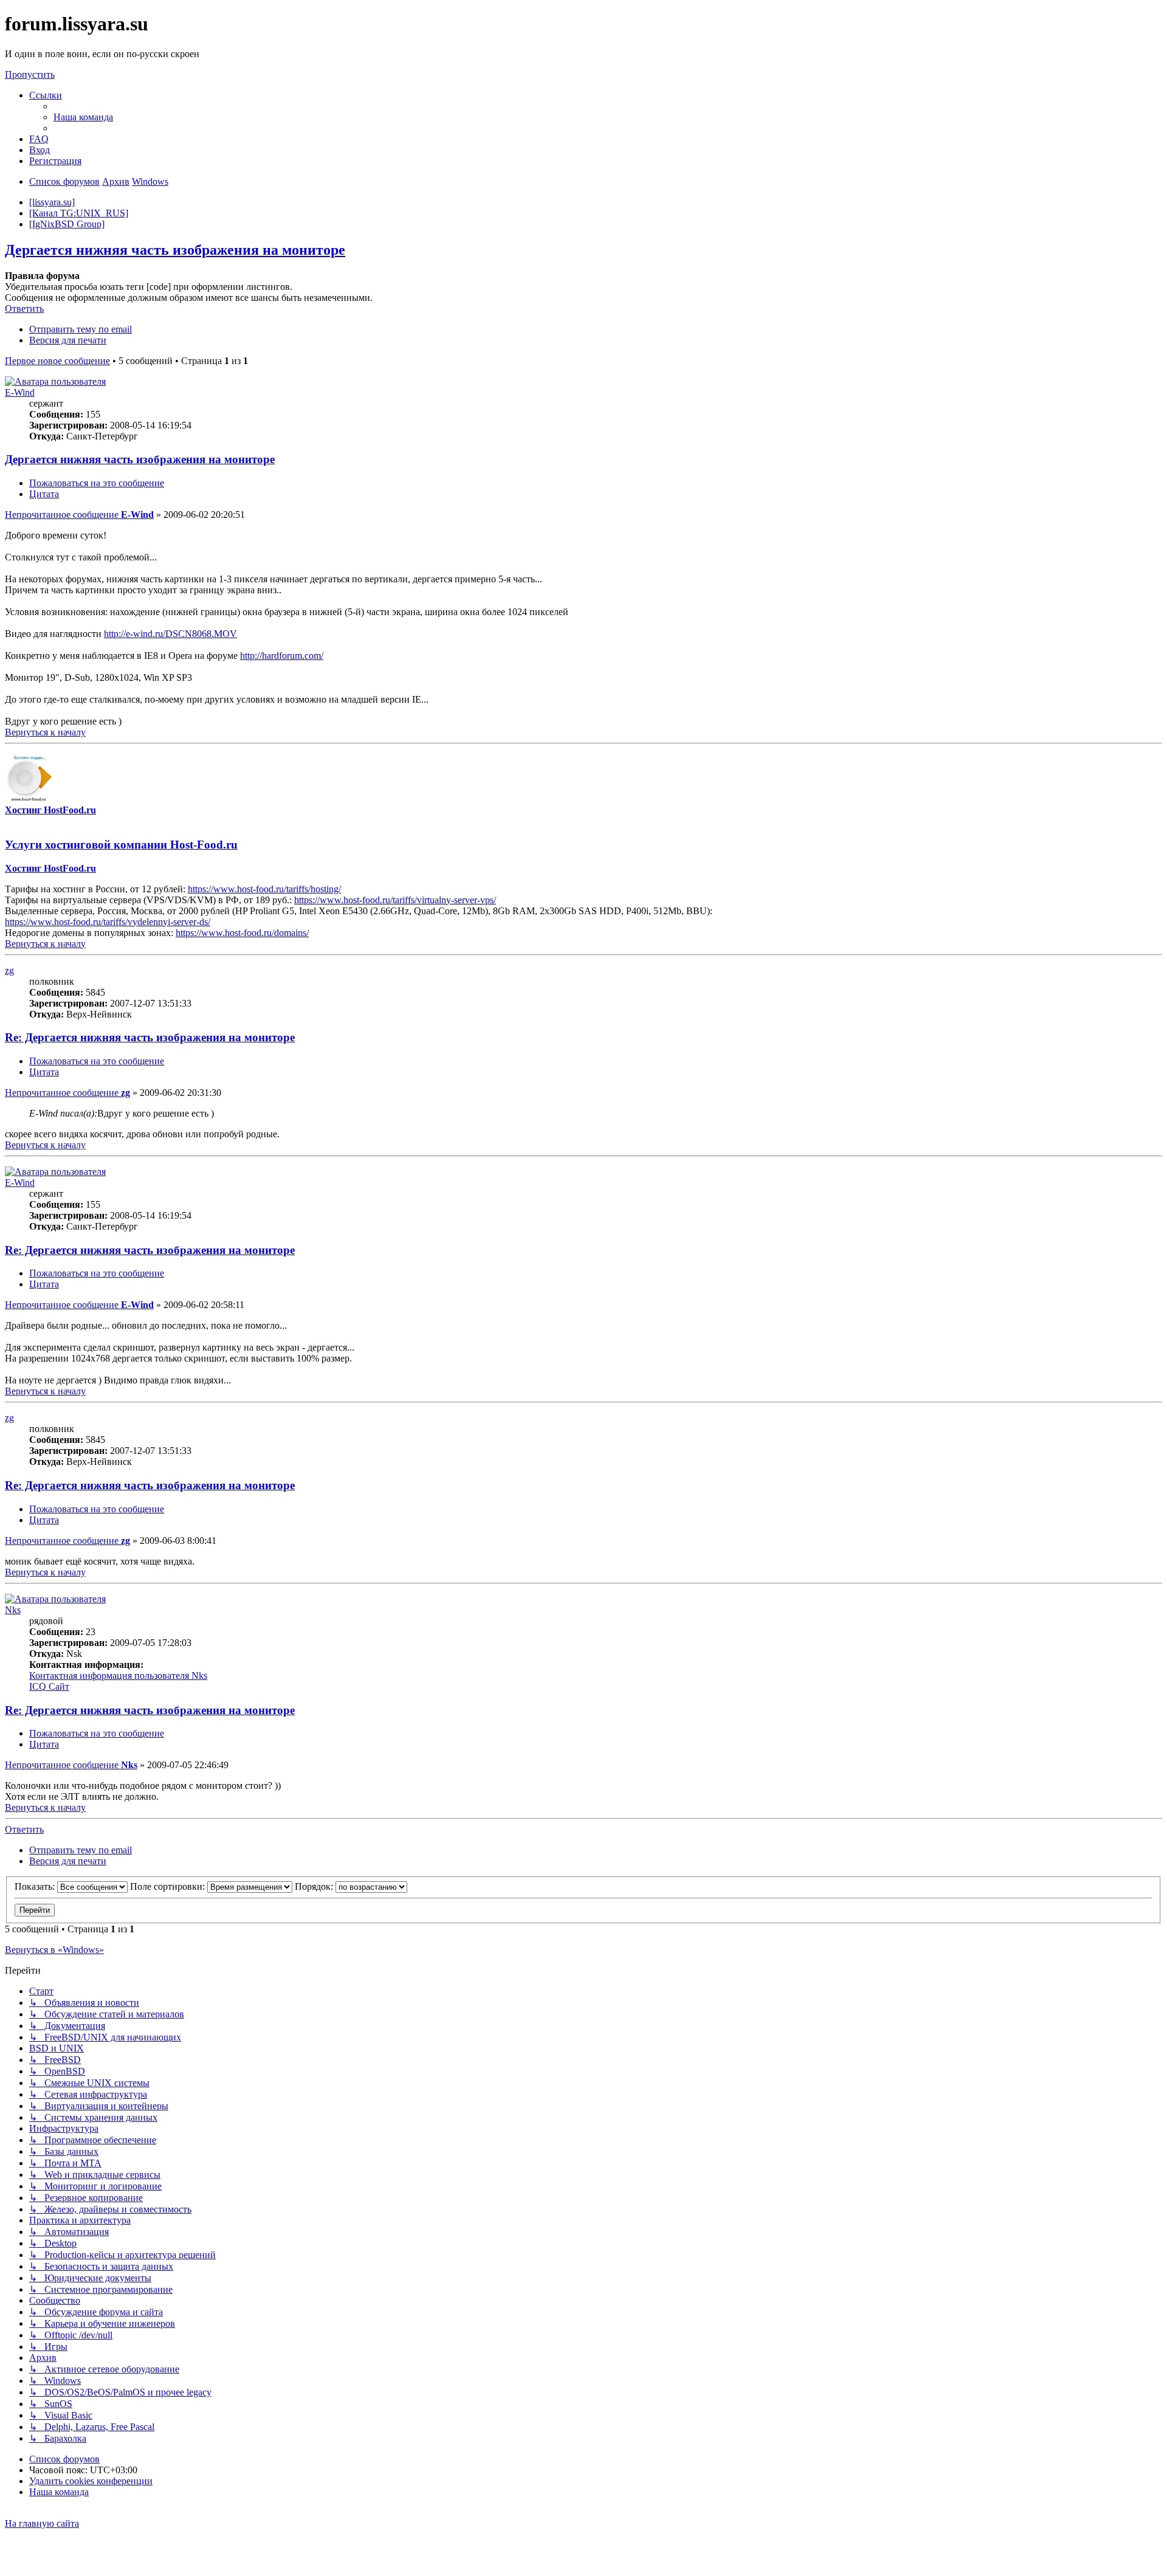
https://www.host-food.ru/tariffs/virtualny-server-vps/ (395, 900)
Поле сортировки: (169, 1886)
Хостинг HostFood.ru (50, 810)
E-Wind (20, 392)
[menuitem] (83, 117)
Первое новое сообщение (57, 361)
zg (9, 970)
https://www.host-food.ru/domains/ (242, 933)
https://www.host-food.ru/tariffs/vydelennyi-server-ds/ (108, 922)
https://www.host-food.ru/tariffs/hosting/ (264, 889)
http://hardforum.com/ (282, 656)
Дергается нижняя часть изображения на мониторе (175, 250)
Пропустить (30, 74)
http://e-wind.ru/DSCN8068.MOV (170, 634)
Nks (13, 1610)
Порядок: (315, 1886)
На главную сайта (42, 2523)
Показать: (36, 1886)
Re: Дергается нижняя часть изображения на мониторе (150, 1037)
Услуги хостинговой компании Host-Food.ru (121, 845)
